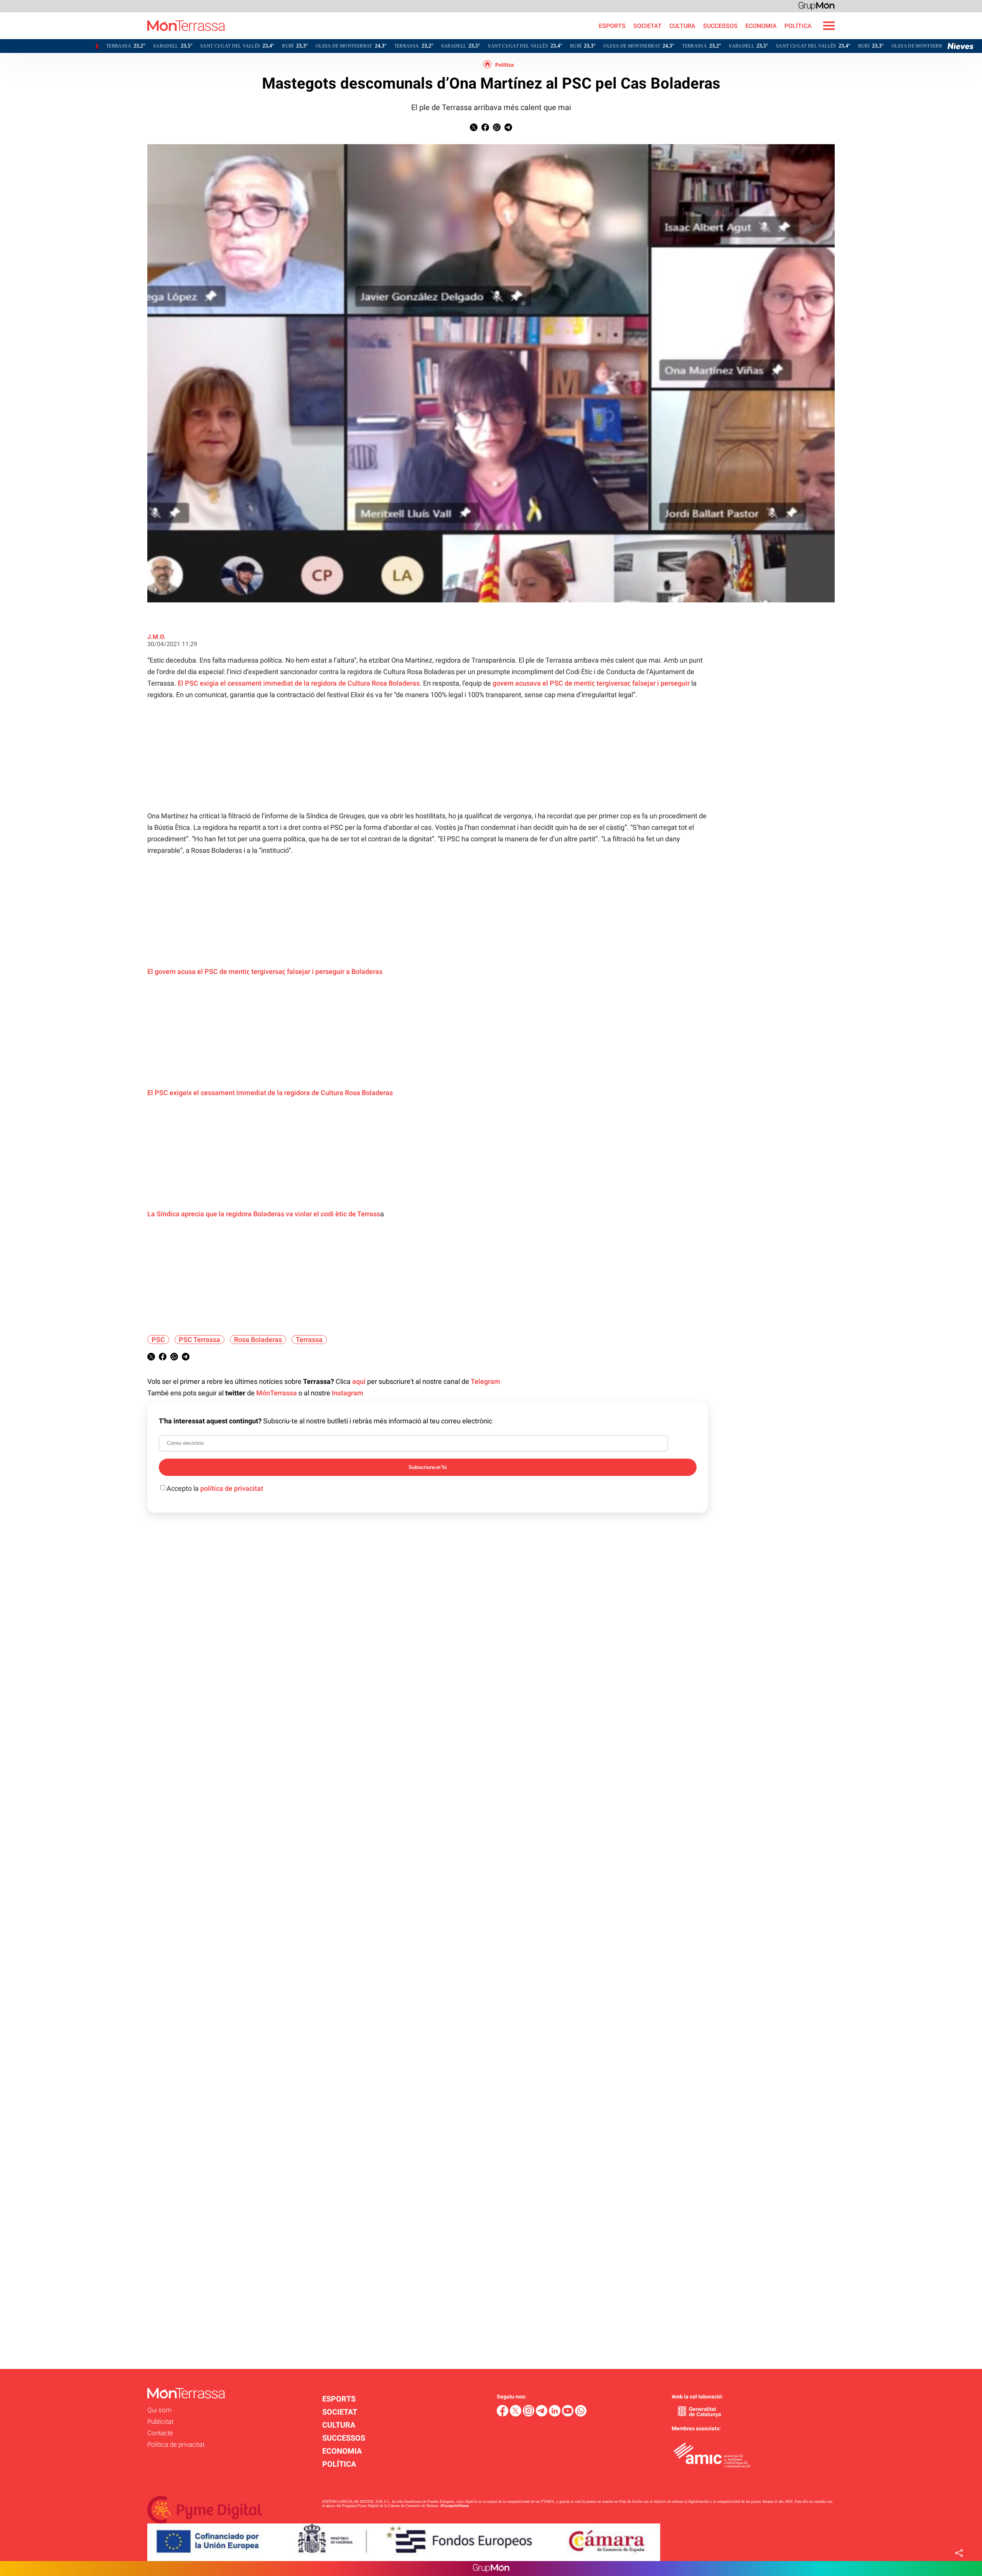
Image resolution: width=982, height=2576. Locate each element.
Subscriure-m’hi (428, 1467)
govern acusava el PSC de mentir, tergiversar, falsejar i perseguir (592, 683)
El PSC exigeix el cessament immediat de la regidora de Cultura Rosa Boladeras (270, 1093)
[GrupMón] (816, 6)
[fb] (503, 2414)
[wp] (581, 2414)
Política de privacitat (176, 2444)
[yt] (568, 2414)
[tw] (516, 2414)
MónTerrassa (277, 1393)
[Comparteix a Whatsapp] (497, 129)
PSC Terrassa (199, 1340)
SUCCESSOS (720, 26)
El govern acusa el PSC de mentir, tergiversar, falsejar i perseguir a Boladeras (265, 971)
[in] (555, 2414)
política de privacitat (232, 1488)
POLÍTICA (798, 26)
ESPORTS (612, 26)
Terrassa (309, 1340)
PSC (158, 1340)
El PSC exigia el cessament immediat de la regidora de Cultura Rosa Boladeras (299, 683)
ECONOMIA (761, 26)
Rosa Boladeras (258, 1340)
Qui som (159, 2410)
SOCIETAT (648, 26)
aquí (359, 1381)
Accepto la (215, 1488)
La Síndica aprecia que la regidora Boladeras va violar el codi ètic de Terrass (264, 1214)
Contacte (160, 2433)
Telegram (485, 1381)
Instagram (348, 1393)
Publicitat (160, 2421)
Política (505, 65)
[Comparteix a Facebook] (485, 129)
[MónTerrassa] (112, 37)
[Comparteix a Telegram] (508, 129)
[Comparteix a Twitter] (474, 129)
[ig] (529, 2414)
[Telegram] (542, 2414)
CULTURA (682, 26)
